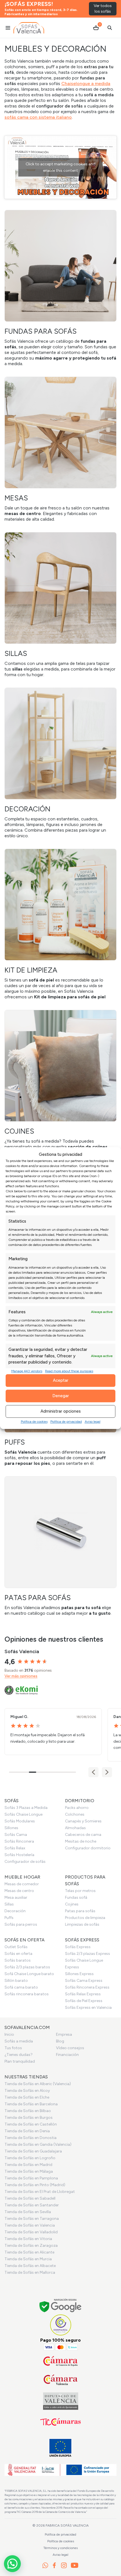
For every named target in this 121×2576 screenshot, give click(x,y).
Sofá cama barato (21, 1987)
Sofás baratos (18, 1960)
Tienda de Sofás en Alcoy (27, 2091)
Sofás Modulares (20, 1821)
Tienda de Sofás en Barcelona (31, 2104)
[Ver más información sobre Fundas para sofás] (60, 288)
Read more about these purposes (69, 1371)
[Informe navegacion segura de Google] (61, 2306)
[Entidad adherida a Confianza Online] (61, 2325)
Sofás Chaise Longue (23, 1814)
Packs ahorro (77, 1808)
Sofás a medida (19, 2041)
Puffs (9, 1918)
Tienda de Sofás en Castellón (31, 2124)
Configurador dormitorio (88, 1848)
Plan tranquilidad (20, 2061)
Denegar (61, 1396)
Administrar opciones (61, 1411)
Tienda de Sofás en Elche (27, 2097)
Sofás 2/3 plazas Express (88, 1954)
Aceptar (61, 1380)
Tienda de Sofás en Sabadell (30, 2198)
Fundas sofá (76, 1897)
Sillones (11, 1828)
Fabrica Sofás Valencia (67, 2525)
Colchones (75, 1814)
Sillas (9, 1904)
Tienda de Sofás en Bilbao (28, 2111)
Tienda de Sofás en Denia (27, 2131)
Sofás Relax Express (83, 1994)
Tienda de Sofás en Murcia (28, 2259)
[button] (107, 1772)
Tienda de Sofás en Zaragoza (31, 2246)
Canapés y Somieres (83, 1821)
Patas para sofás (80, 1911)
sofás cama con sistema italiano (38, 117)
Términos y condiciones (60, 2548)
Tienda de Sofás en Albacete (30, 2266)
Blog (60, 2041)
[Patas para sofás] (60, 1546)
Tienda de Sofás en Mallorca (30, 2272)
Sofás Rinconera (19, 1841)
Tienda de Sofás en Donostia (31, 2138)
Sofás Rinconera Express (87, 1987)
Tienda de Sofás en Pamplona (31, 2178)
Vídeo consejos (70, 2048)
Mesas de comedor (22, 1884)
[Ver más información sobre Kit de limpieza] (60, 924)
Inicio (9, 2034)
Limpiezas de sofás (82, 1924)
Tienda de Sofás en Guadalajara (33, 2151)
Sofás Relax (15, 1848)
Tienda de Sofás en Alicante (29, 2252)
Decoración (15, 1911)
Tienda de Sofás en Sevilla (28, 2212)
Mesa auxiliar (16, 1897)
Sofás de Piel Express (84, 2001)
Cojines (72, 1904)
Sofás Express (78, 1947)
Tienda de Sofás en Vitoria (28, 2239)
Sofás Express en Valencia (88, 2008)
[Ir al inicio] (29, 28)
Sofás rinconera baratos (27, 1994)
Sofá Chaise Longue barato (29, 1974)
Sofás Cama (16, 1835)
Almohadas (75, 1828)
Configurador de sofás (25, 1862)
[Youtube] (75, 2565)
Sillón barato (16, 1981)
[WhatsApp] (45, 2565)
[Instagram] (64, 2565)
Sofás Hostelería (19, 1855)
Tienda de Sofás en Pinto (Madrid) (35, 2185)
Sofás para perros (21, 1924)
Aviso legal (93, 1422)
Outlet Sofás (16, 1947)
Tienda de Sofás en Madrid (28, 2165)
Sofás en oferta (18, 1954)
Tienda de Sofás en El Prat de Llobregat (40, 2192)
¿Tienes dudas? (19, 2055)
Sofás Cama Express (84, 1981)
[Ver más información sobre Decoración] (60, 763)
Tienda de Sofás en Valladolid (31, 2232)
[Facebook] (54, 2565)
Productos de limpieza (85, 1918)
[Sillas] (60, 605)
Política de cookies (34, 1422)
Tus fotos (13, 2048)
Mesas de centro (19, 1891)
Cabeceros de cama (83, 1835)
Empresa (64, 2034)
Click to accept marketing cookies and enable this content (60, 167)
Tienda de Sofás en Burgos (29, 2118)
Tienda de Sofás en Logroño (30, 2158)
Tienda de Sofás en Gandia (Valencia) (38, 2144)
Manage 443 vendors (27, 1371)
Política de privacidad (66, 1422)
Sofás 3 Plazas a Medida (26, 1808)
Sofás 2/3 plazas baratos (27, 1967)
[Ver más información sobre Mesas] (60, 449)
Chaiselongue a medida (86, 83)
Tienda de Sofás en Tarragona (32, 2219)
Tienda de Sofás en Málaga (29, 2171)
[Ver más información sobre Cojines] (60, 1085)
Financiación (67, 2055)
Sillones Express (79, 1974)
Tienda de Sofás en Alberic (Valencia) (38, 2084)
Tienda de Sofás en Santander (32, 2205)
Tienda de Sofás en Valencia (30, 2225)
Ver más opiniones (21, 1676)
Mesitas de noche (81, 1841)
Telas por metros (80, 1891)
